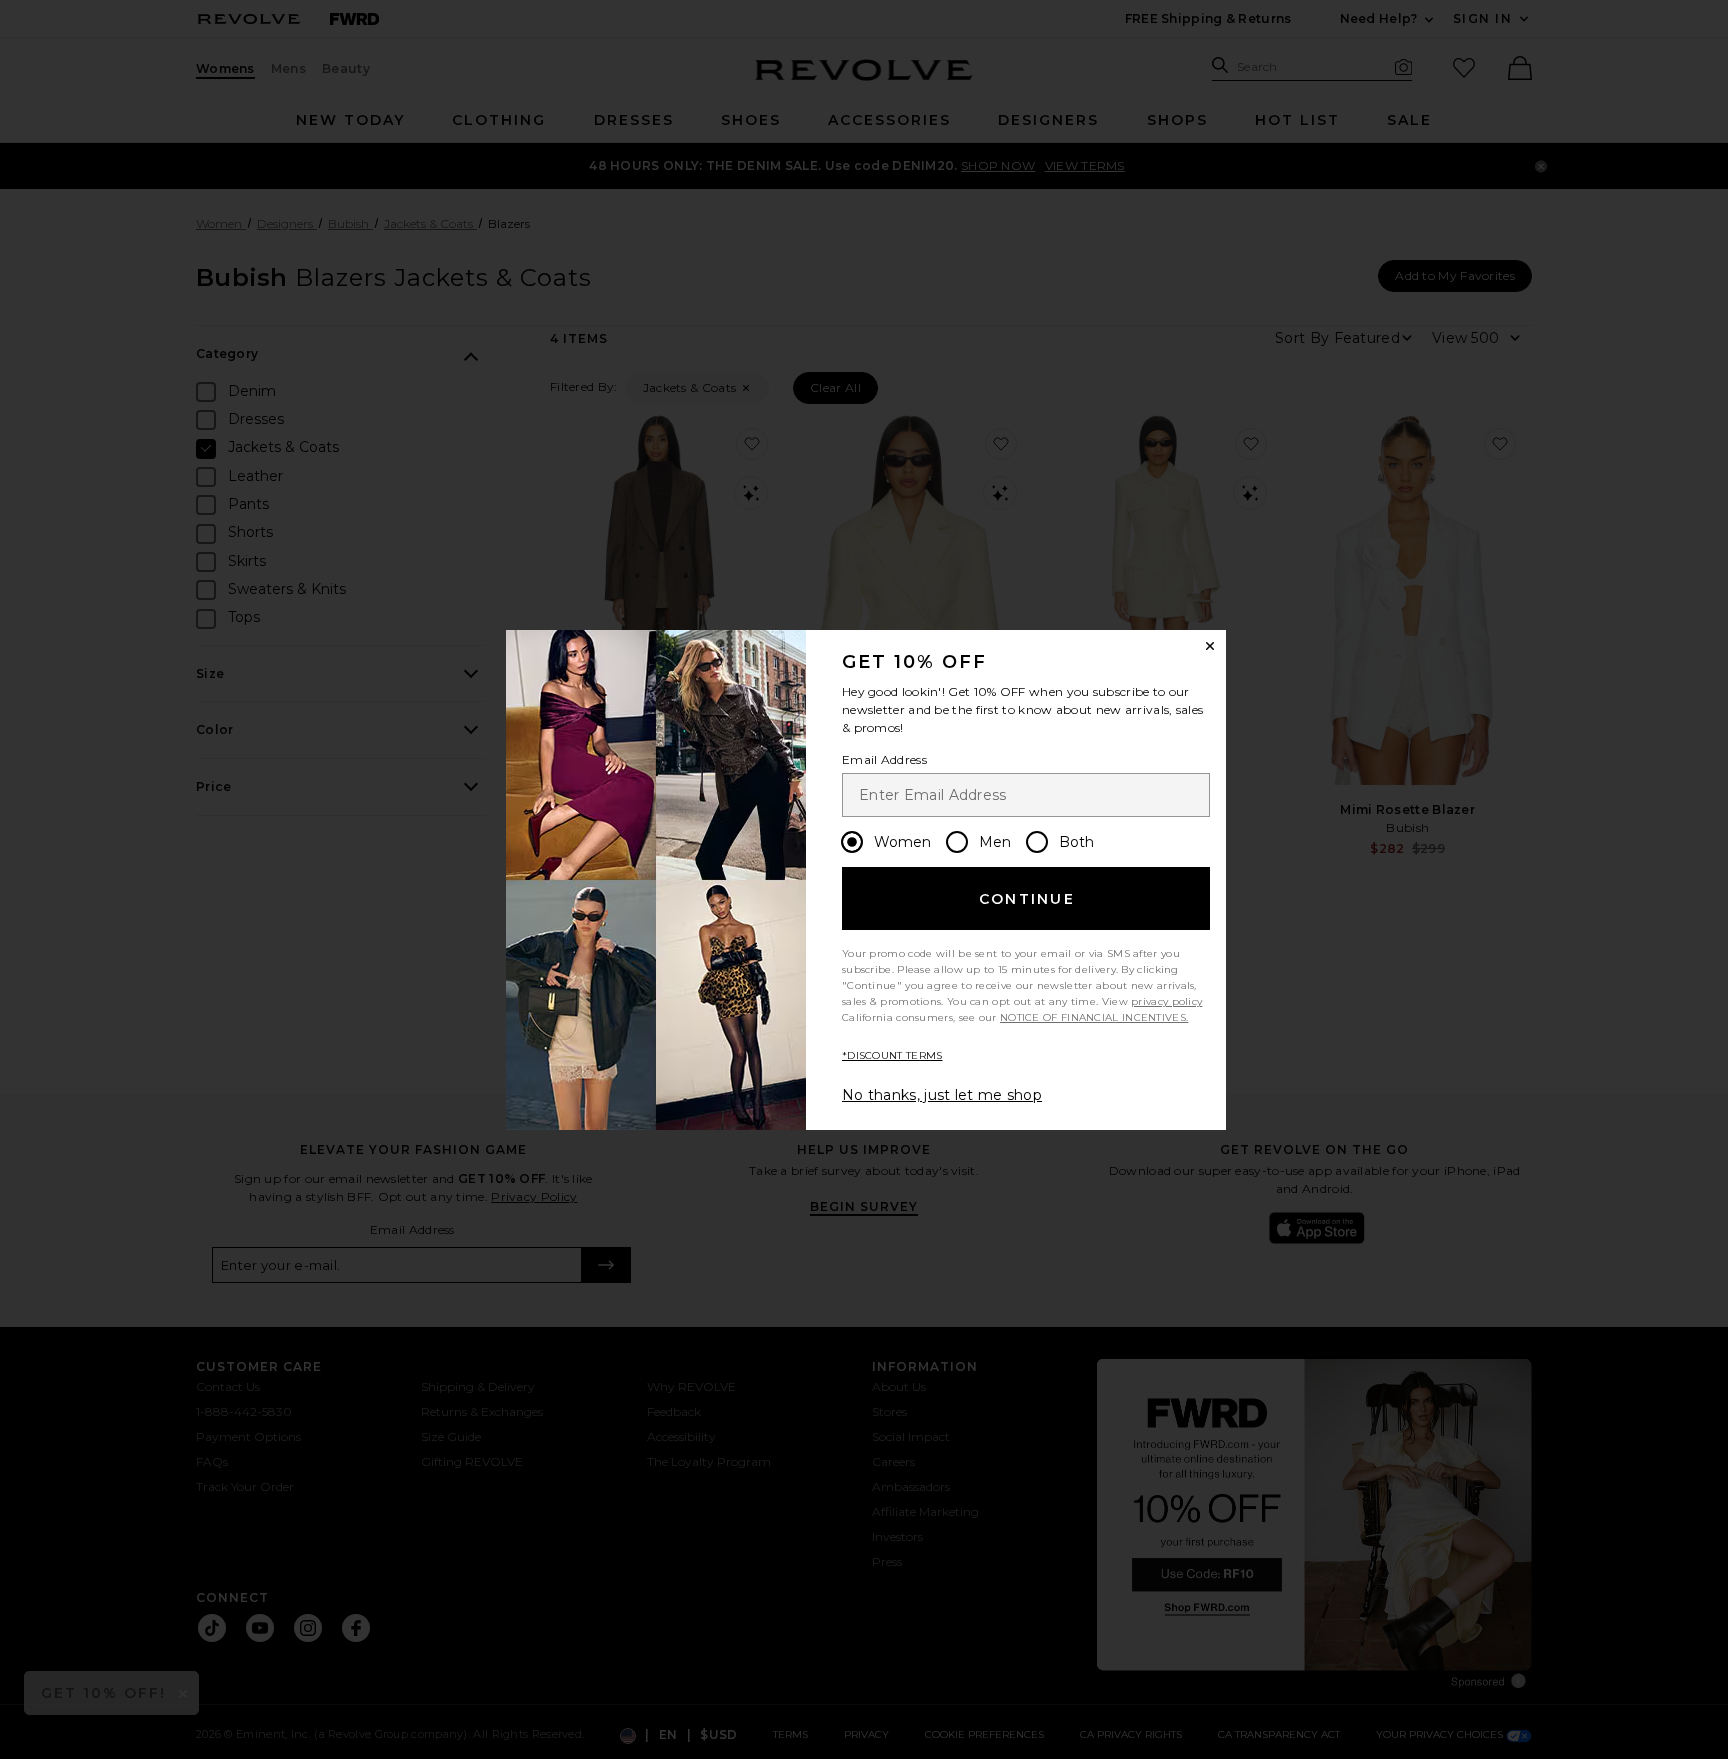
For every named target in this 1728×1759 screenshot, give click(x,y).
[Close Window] (1210, 646)
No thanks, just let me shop (942, 1095)
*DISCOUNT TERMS (892, 1055)
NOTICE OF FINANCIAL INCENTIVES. (1094, 1017)
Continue (1027, 899)
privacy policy (1166, 1001)
